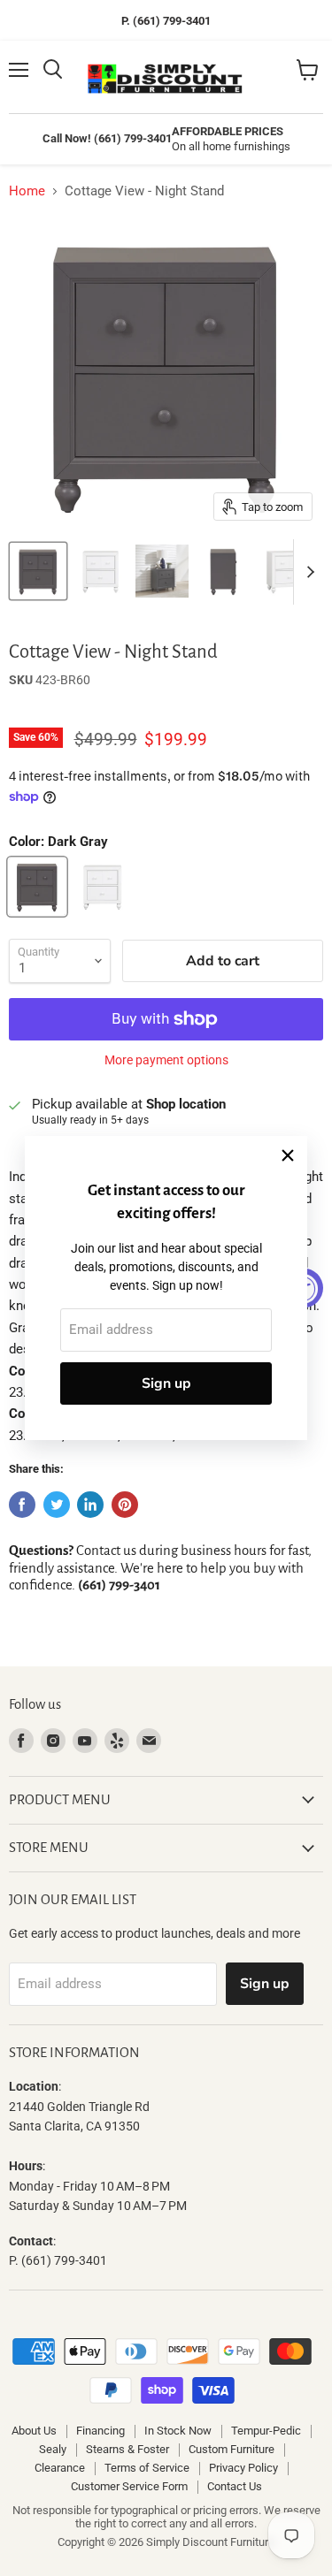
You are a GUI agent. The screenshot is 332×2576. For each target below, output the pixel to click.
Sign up (166, 1383)
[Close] (288, 1155)
